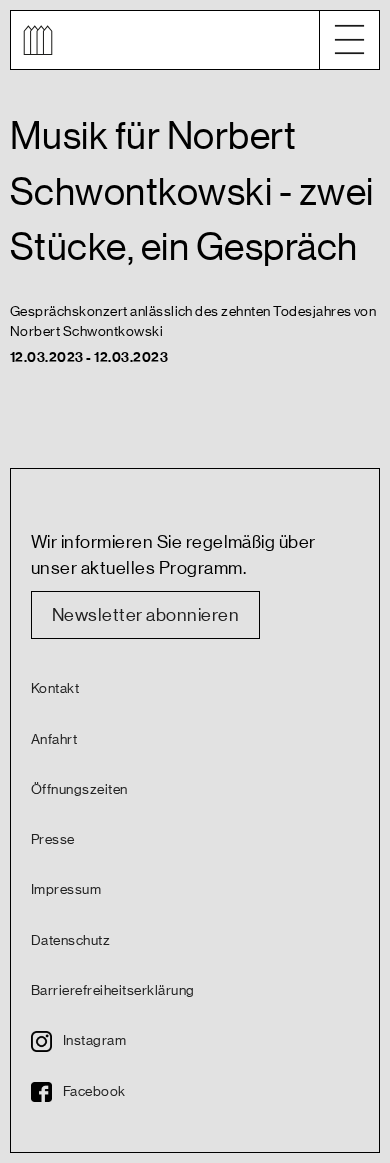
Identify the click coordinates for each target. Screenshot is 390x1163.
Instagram (94, 1041)
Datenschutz (70, 941)
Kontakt (55, 689)
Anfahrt (54, 740)
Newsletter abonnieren (145, 615)
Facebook (94, 1092)
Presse (53, 840)
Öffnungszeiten (79, 790)
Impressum (66, 890)
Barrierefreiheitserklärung (112, 991)
